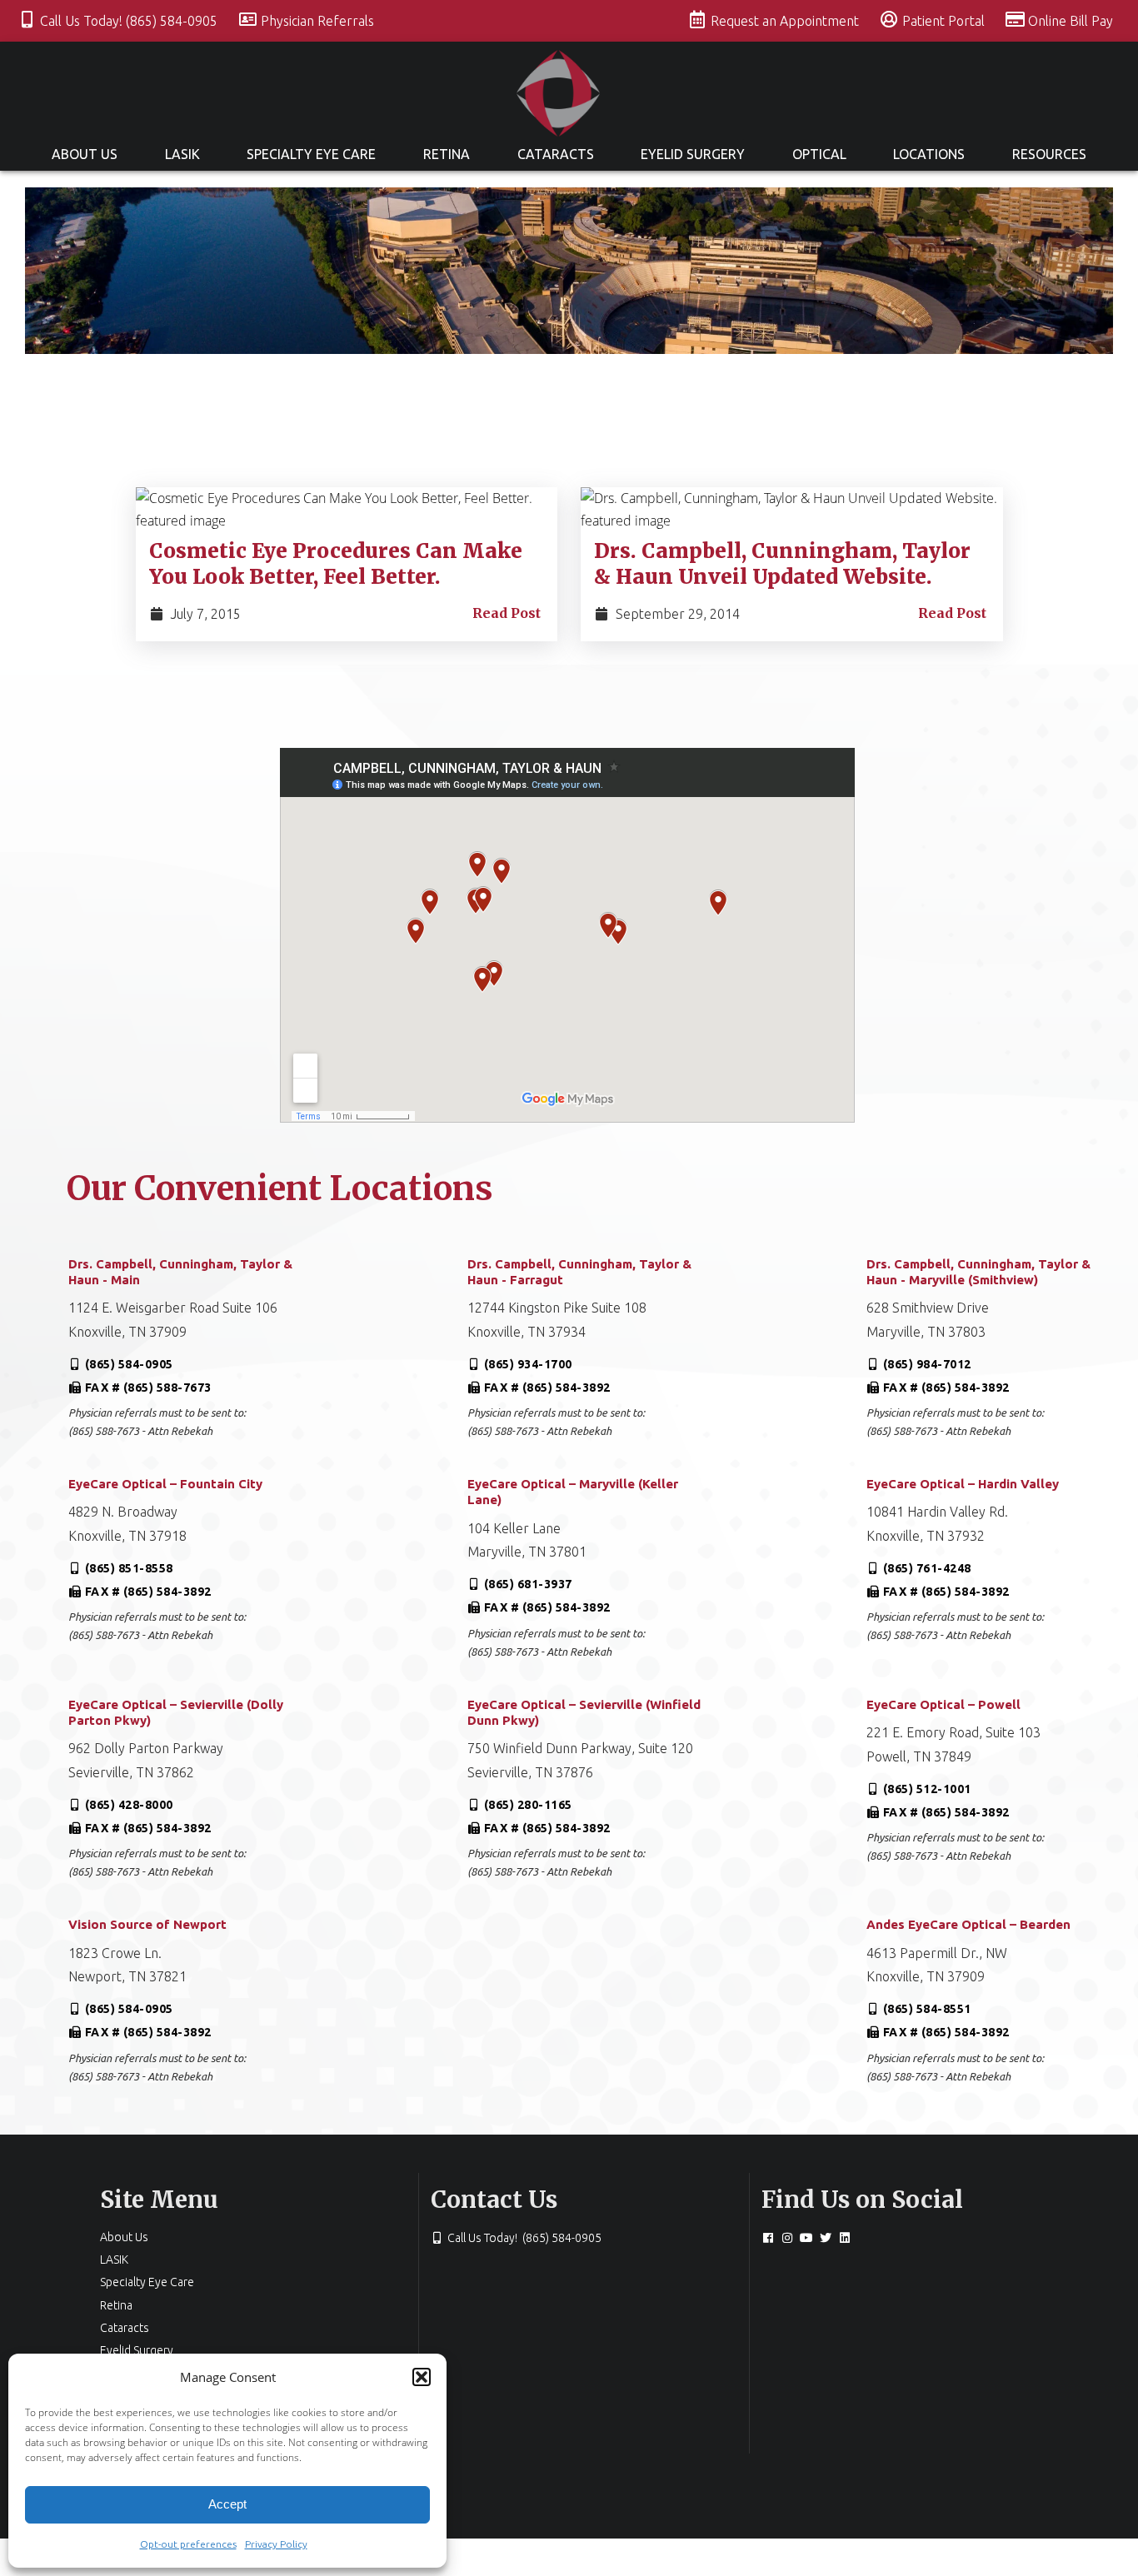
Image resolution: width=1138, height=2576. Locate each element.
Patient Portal (945, 21)
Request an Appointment (786, 21)
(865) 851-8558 (129, 1568)
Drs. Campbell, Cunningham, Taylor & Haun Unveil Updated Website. (782, 564)
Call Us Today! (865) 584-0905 (130, 21)
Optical (819, 154)
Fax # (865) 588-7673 (148, 1388)
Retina (447, 154)
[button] (422, 2377)
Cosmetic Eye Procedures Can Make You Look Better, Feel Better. (336, 564)
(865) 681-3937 (528, 1584)
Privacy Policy (276, 2544)
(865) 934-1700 (528, 1364)
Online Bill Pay (1071, 21)
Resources (1049, 154)
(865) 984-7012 (927, 1364)
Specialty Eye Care (311, 154)
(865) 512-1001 (927, 1789)
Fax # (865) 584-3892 (547, 1388)
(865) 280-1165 (528, 1805)
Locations (929, 154)
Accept (227, 2504)
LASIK (182, 154)
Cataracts (556, 154)
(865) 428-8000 (129, 1805)
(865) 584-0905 (129, 1364)
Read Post (507, 613)
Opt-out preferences (188, 2544)
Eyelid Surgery (693, 154)
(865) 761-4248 (927, 1568)
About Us (85, 154)
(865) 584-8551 (927, 2009)
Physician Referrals (317, 21)
